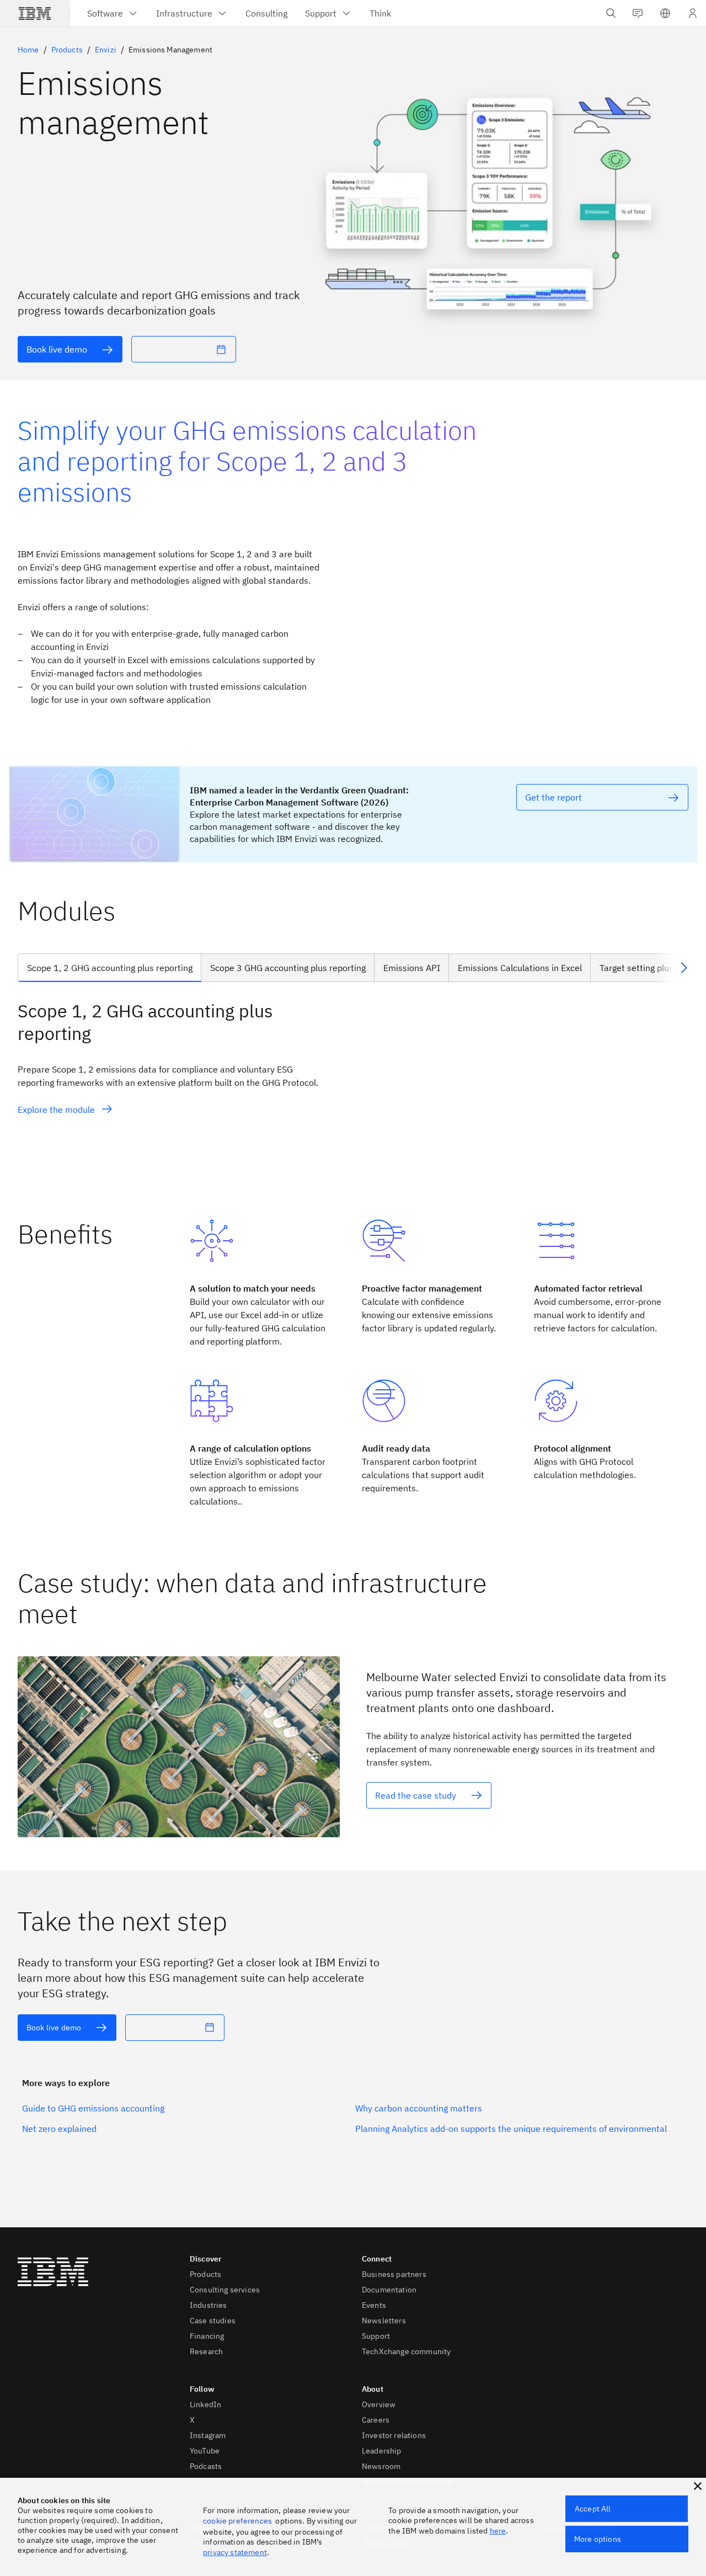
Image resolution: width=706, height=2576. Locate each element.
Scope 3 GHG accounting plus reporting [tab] (288, 968)
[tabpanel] (353, 1093)
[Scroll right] (684, 968)
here (498, 2531)
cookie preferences (237, 2521)
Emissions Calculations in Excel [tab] (520, 968)
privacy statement (235, 2552)
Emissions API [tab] (412, 968)
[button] (665, 13)
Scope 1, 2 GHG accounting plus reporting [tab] (110, 968)
